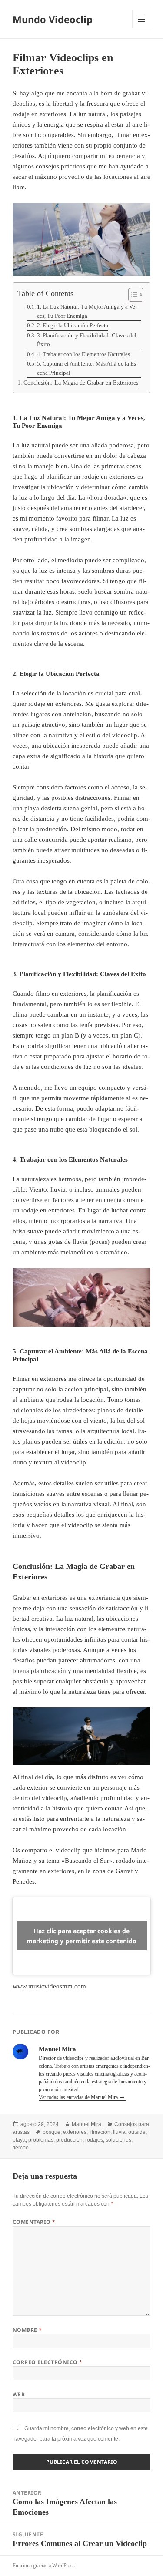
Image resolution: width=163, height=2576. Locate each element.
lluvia (119, 2132)
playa (19, 2140)
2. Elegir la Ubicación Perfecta (73, 326)
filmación (100, 2132)
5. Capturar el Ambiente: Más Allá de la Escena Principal (87, 368)
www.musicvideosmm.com (49, 1986)
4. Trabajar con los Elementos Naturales (83, 354)
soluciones (118, 2140)
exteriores (75, 2132)
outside (137, 2132)
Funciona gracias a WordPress (44, 2566)
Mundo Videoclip (53, 19)
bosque (52, 2132)
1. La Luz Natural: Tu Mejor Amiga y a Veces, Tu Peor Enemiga (87, 311)
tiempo (21, 2148)
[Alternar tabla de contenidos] (131, 295)
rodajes (94, 2140)
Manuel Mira (86, 2124)
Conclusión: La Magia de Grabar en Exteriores (81, 383)
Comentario (34, 2222)
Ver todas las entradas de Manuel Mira (79, 2097)
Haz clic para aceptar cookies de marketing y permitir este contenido (81, 1936)
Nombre (27, 2330)
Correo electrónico (48, 2362)
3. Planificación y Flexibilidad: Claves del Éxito (87, 340)
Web (19, 2394)
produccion (69, 2140)
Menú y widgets (141, 28)
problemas (41, 2140)
